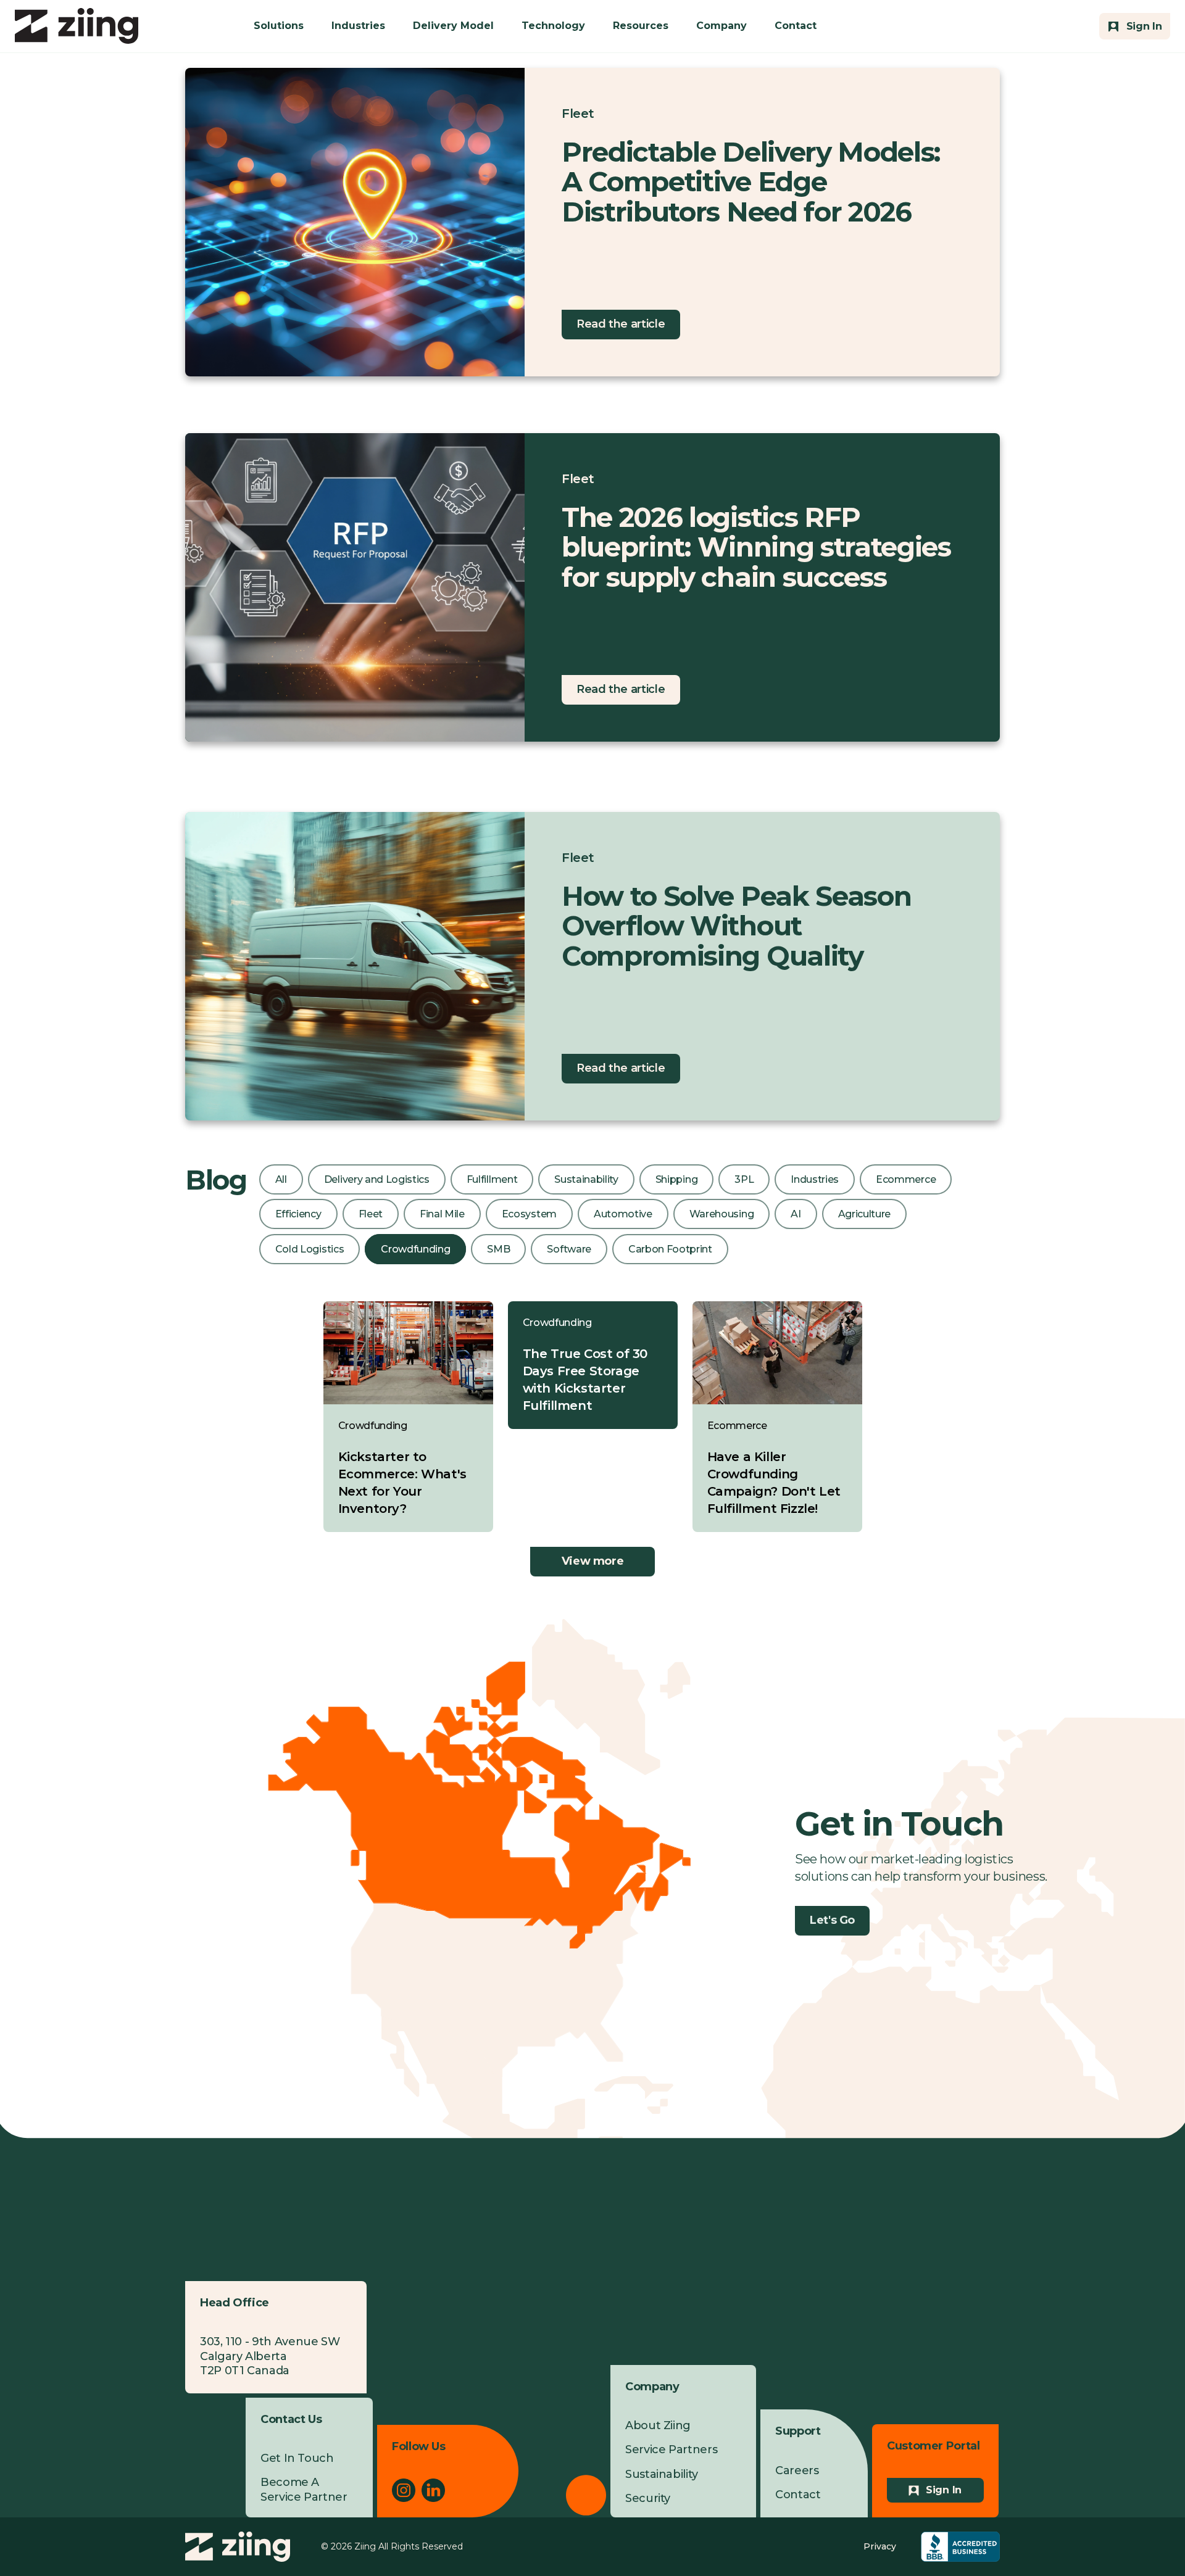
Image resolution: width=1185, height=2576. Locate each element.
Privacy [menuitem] (880, 2546)
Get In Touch (297, 2458)
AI (796, 1214)
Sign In (944, 2490)
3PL (744, 1179)
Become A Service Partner (304, 2489)
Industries (358, 26)
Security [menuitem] (648, 2498)
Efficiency (298, 1214)
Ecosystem (529, 1214)
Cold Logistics (310, 1249)
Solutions (279, 26)
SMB (498, 1249)
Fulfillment (492, 1179)
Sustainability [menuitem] (662, 2474)
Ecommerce (906, 1179)
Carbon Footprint (670, 1249)
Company (721, 26)
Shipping (676, 1179)
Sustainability (586, 1179)
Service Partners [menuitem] (671, 2450)
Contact (796, 26)
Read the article (621, 324)
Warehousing (721, 1214)
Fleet (578, 114)
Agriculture (864, 1214)
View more (593, 1561)
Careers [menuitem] (797, 2470)
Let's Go (832, 1920)
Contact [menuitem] (798, 2495)
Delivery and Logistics (377, 1179)
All (281, 1179)
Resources (641, 26)
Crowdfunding (415, 1249)
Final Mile (442, 1214)
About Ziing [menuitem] (658, 2425)
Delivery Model (453, 26)
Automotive (623, 1214)
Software (569, 1249)
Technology (553, 26)
